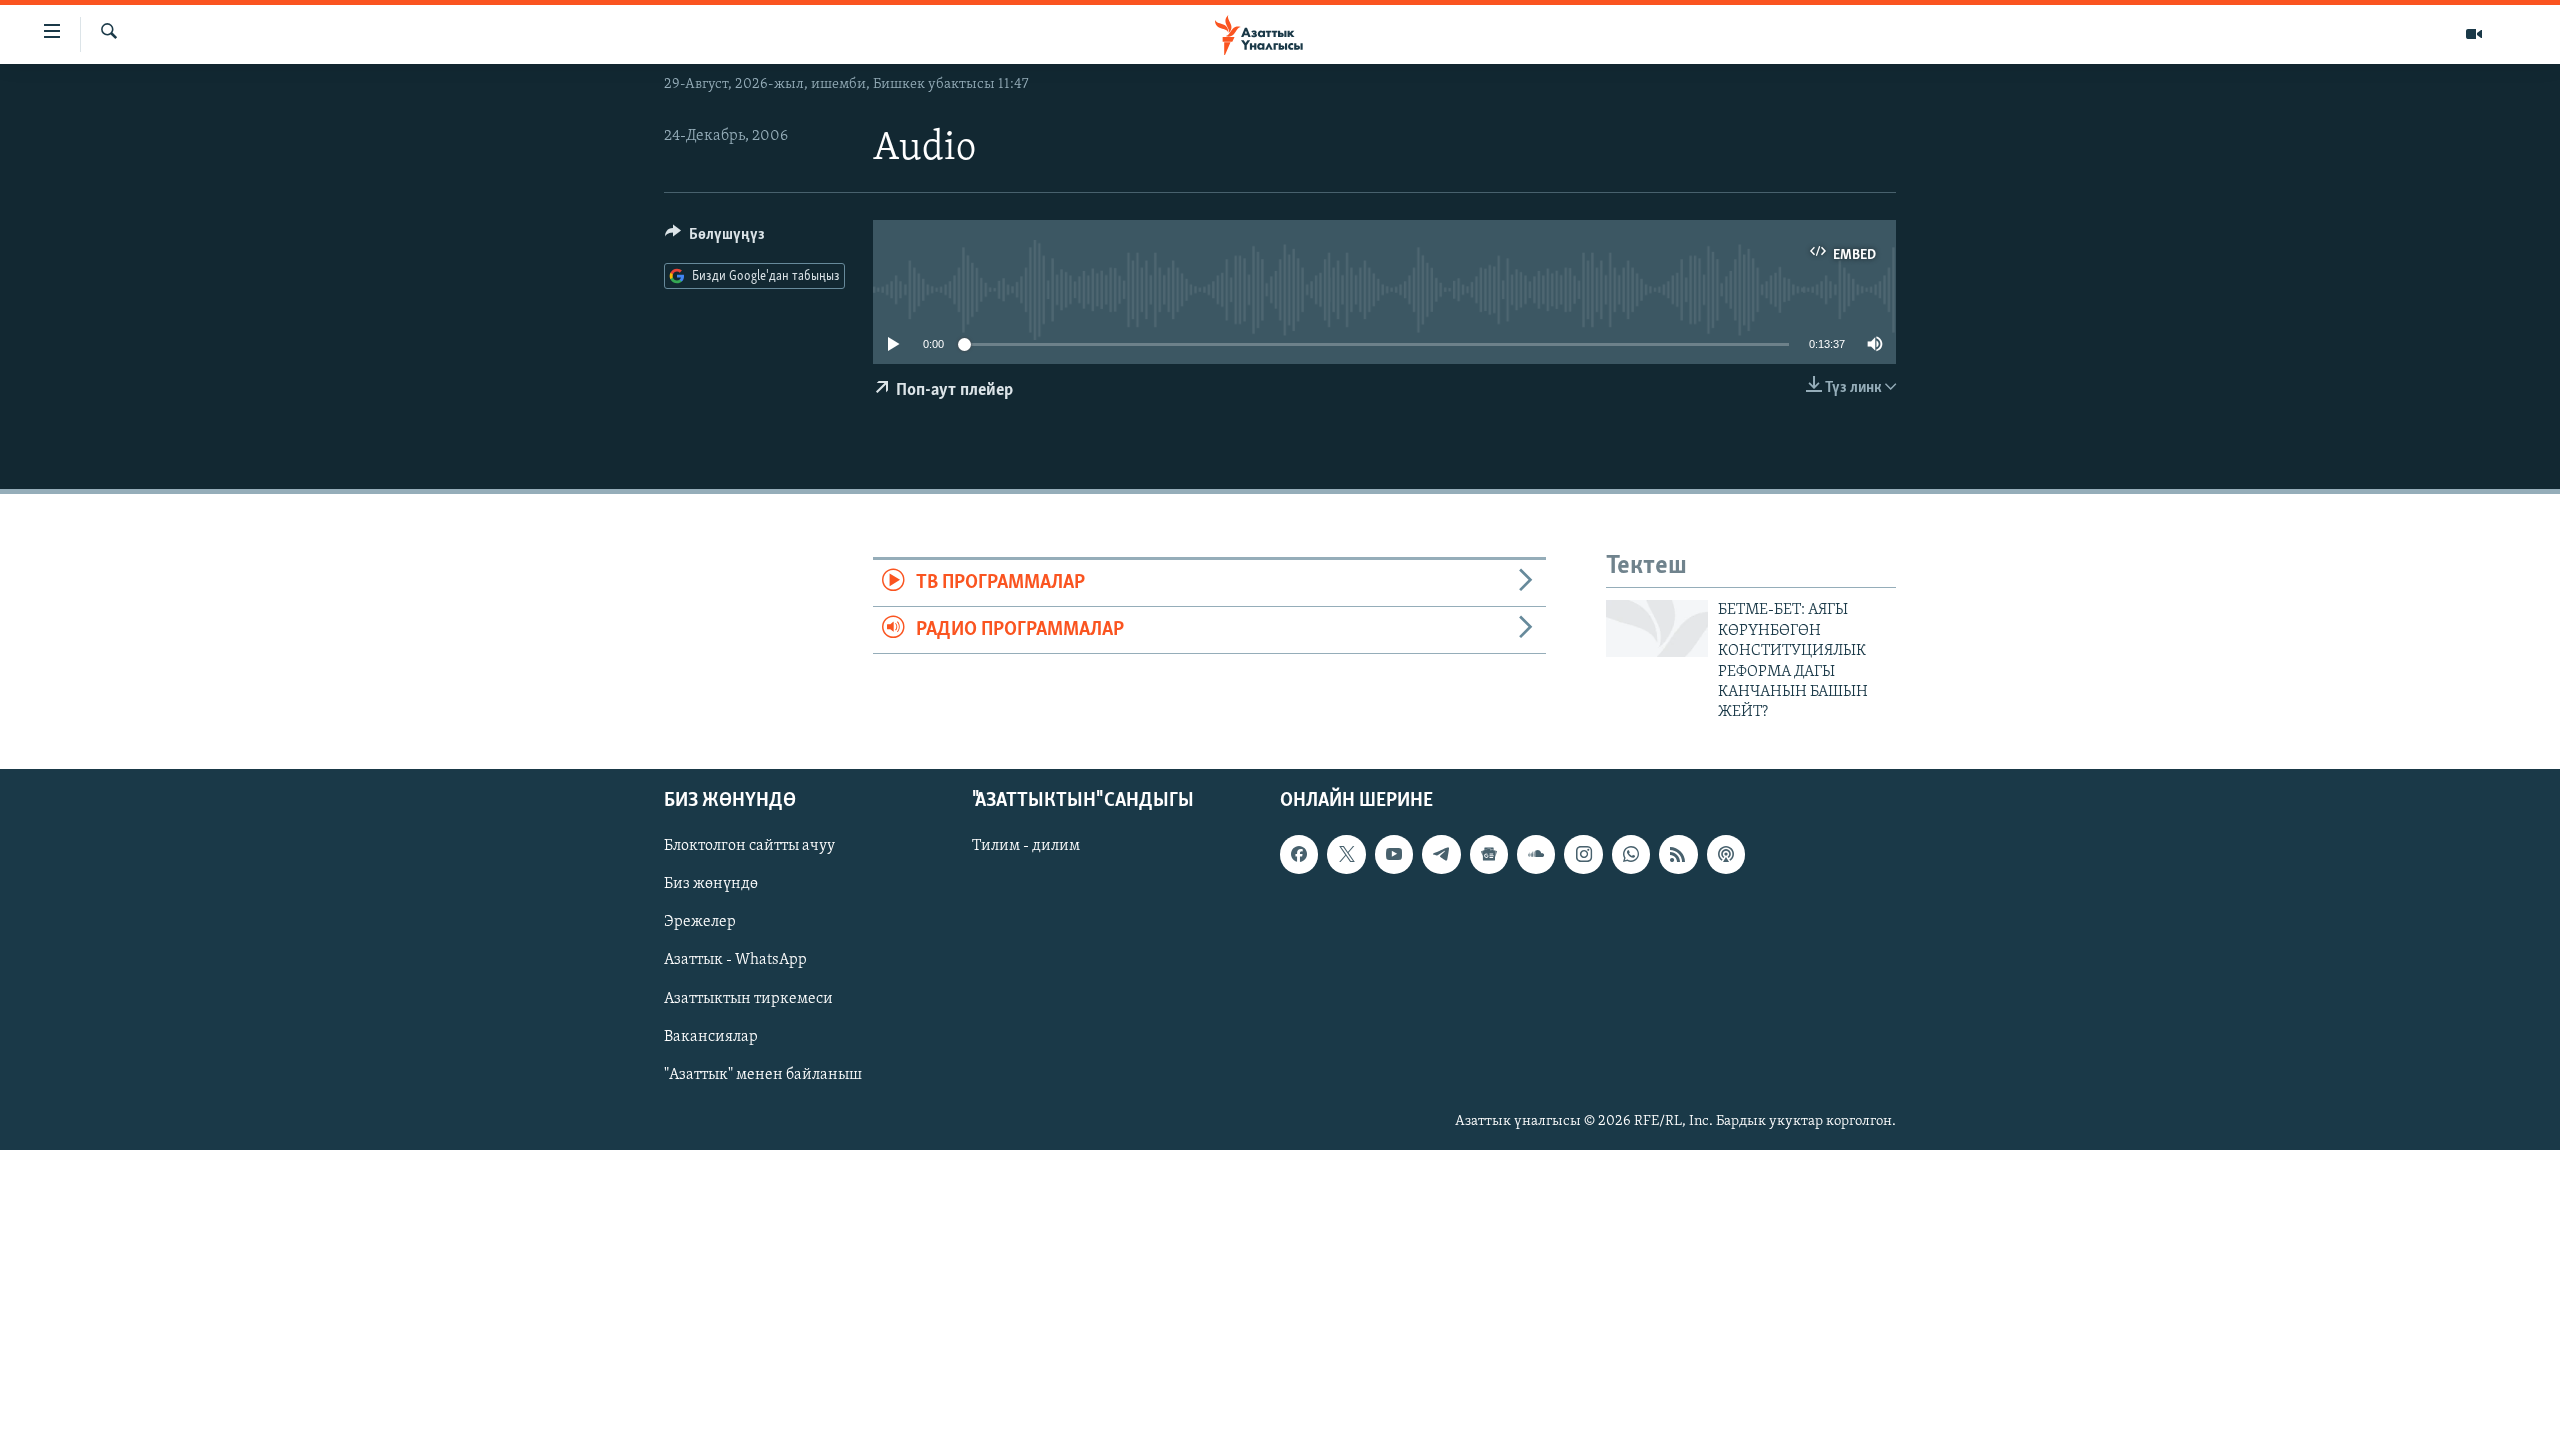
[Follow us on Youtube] (1394, 854)
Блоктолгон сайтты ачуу (749, 846)
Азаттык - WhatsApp (735, 960)
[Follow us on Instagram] (1583, 854)
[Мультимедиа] (2474, 34)
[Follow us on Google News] (1489, 854)
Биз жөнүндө (711, 884)
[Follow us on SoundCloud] (1536, 854)
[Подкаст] (1726, 854)
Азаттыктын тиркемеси (748, 998)
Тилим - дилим (1026, 846)
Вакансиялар (711, 1036)
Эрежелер (700, 922)
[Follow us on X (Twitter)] (1346, 854)
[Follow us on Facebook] (1299, 854)
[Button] (715, 239)
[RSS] (1678, 854)
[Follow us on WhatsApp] (1631, 854)
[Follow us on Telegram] (1441, 854)
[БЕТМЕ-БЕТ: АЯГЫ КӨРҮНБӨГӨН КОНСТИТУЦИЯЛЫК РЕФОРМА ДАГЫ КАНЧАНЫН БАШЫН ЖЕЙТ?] (1657, 628)
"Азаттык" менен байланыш (763, 1074)
